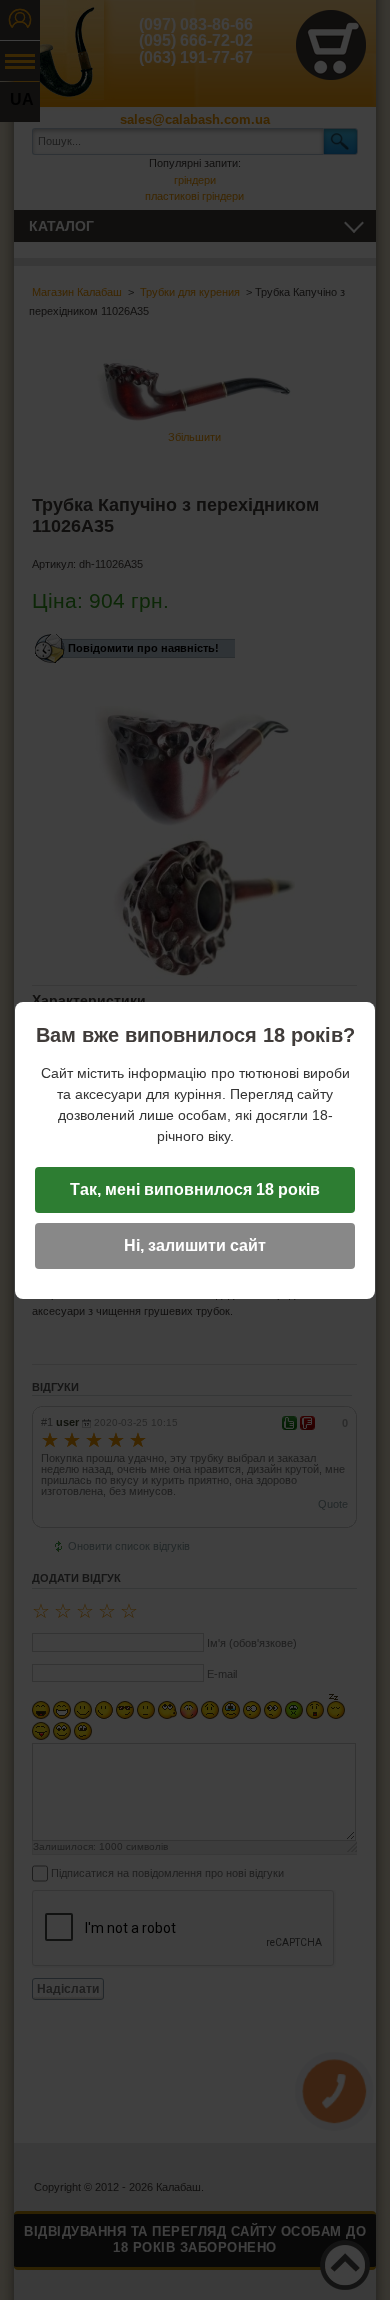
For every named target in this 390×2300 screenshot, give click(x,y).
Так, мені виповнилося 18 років (195, 1189)
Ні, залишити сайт (195, 1245)
